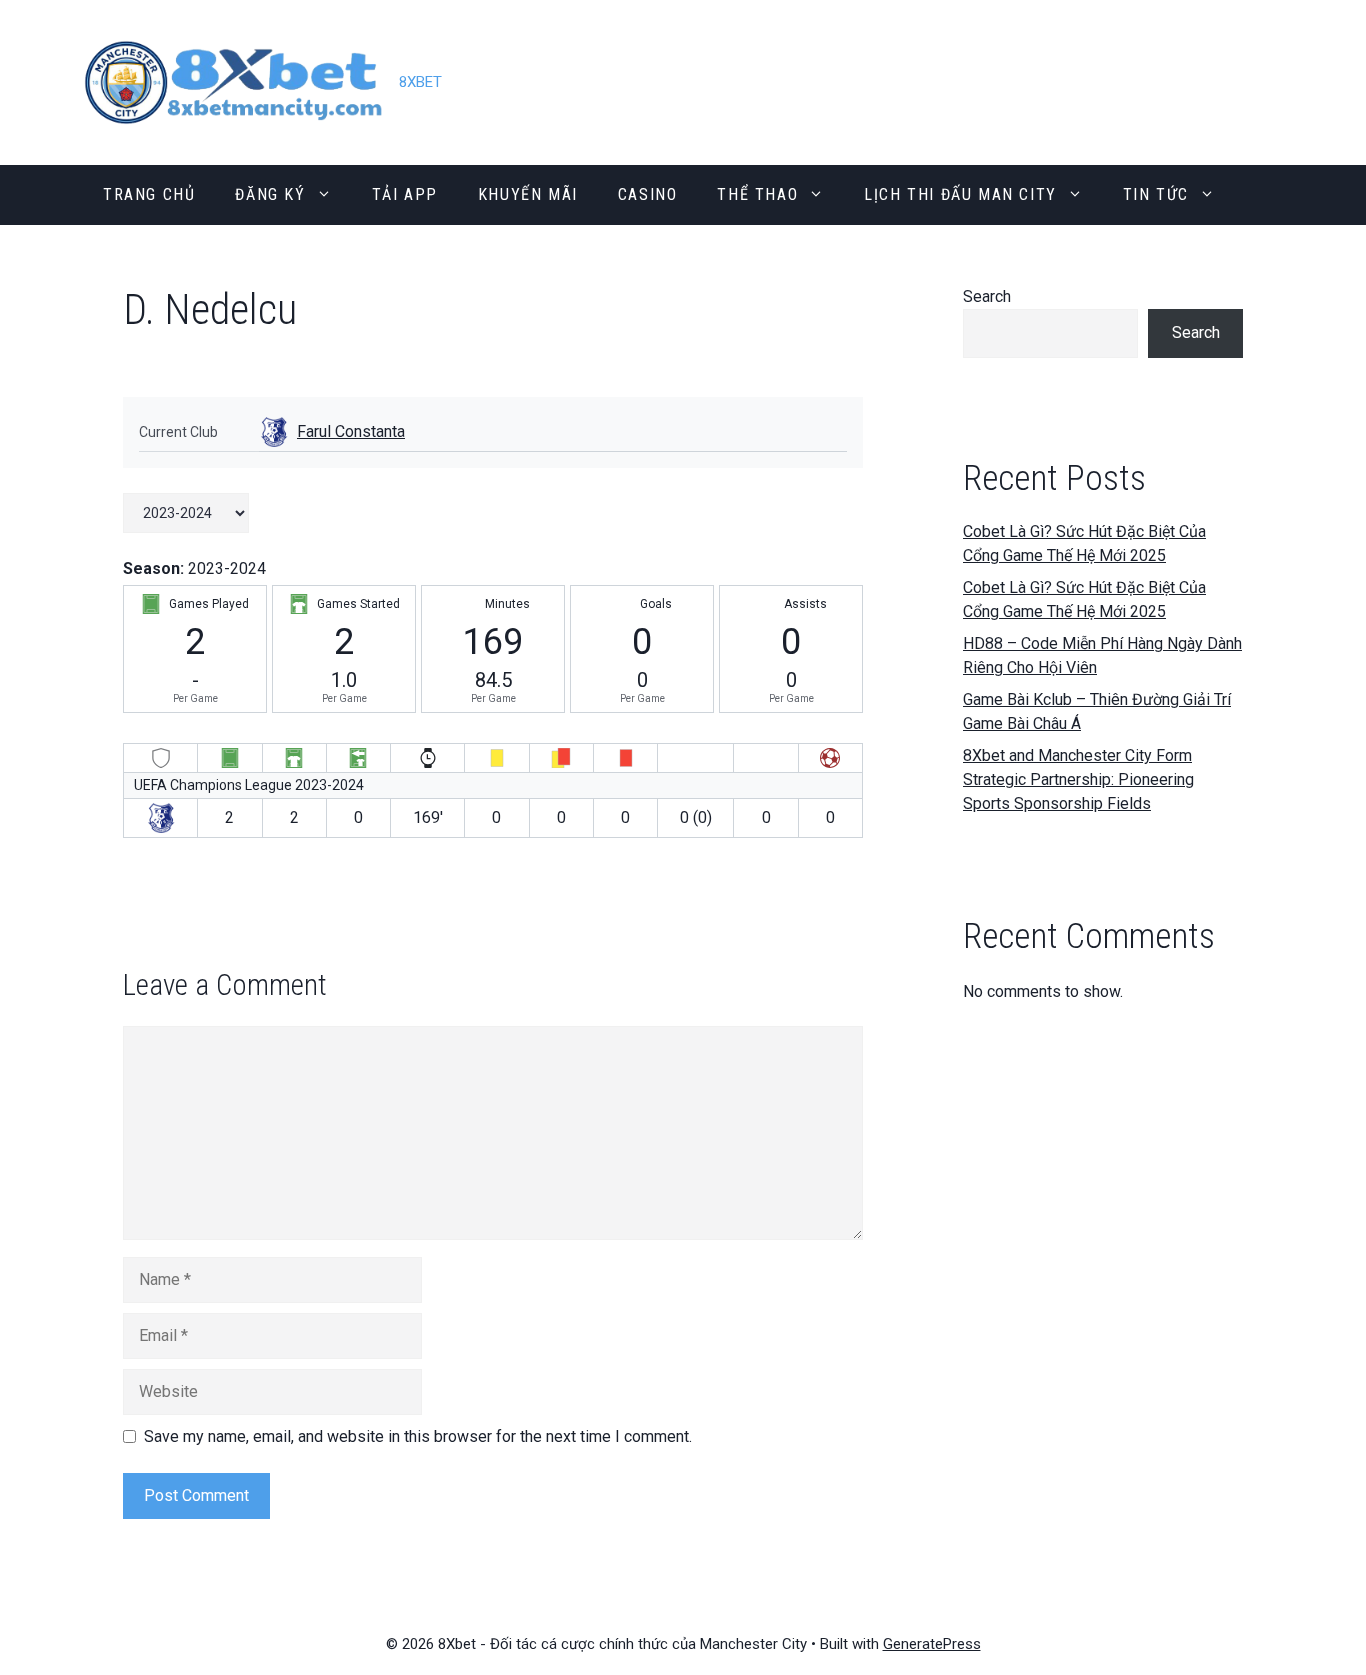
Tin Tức (1156, 194)
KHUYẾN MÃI (528, 194)
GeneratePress (932, 1644)
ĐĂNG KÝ (270, 194)
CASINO (648, 194)
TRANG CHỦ (149, 194)
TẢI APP (405, 194)
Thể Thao (757, 194)
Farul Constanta (351, 431)
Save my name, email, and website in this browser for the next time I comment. (418, 1436)
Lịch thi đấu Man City (960, 194)
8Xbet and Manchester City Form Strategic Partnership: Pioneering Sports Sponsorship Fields (1078, 779)
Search (987, 296)
